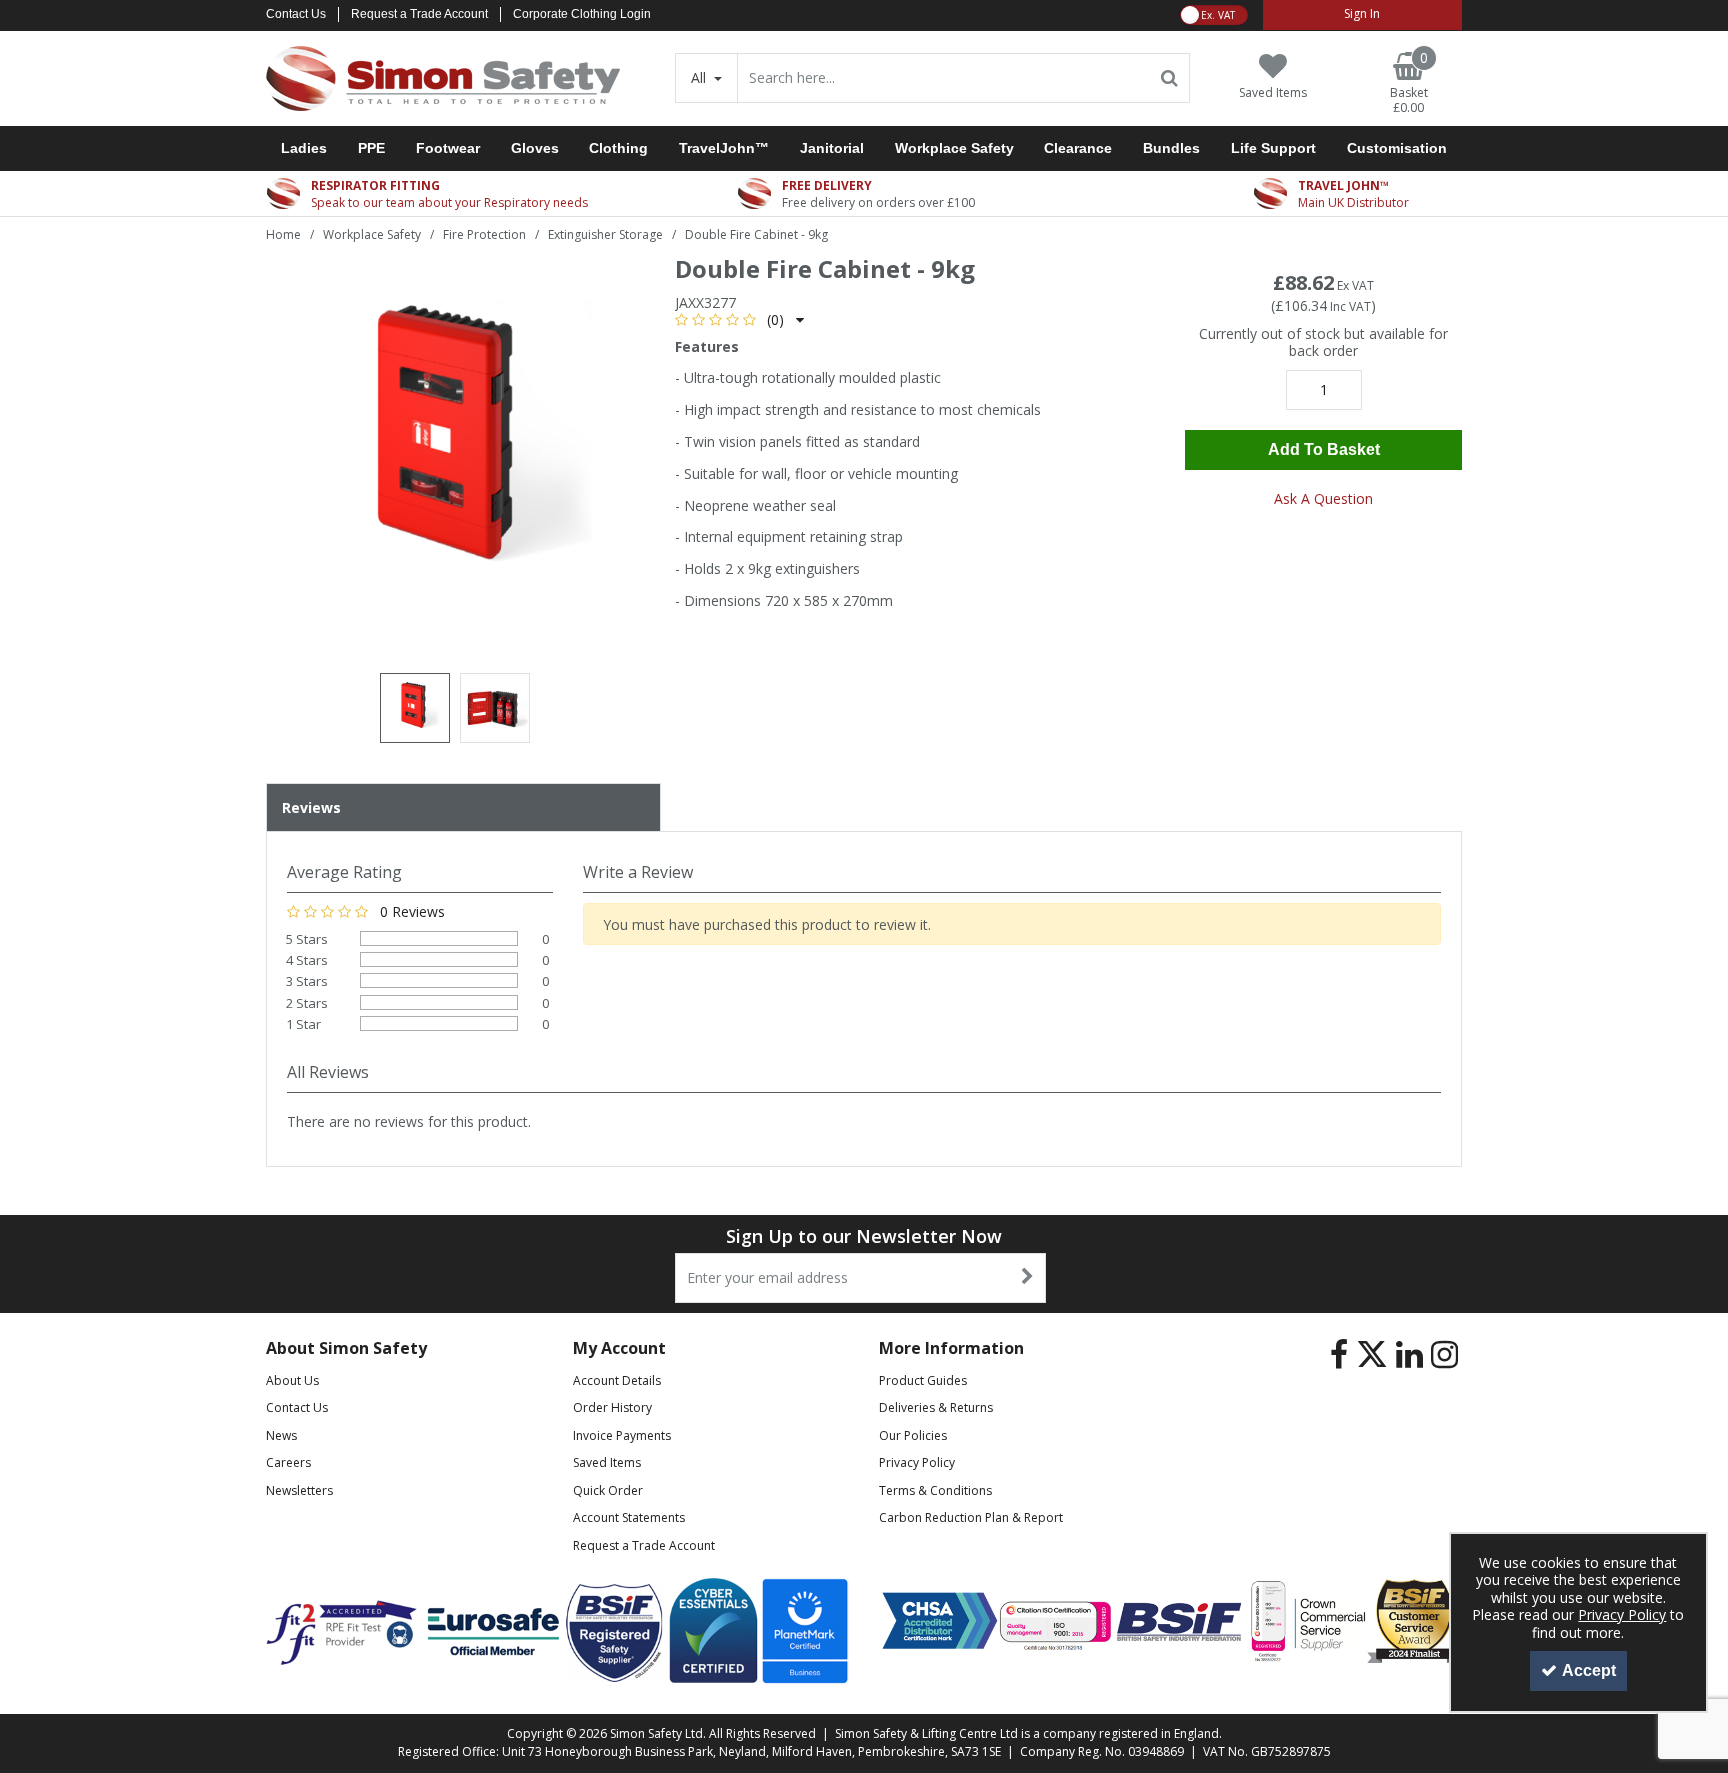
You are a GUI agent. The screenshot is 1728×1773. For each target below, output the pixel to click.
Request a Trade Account (419, 14)
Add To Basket (1324, 449)
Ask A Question (1323, 498)
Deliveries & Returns (936, 1407)
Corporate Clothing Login (582, 14)
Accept (1589, 1670)
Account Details (617, 1380)
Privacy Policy (917, 1462)
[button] (739, 319)
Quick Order (608, 1490)
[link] (1339, 1355)
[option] (455, 449)
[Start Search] (1170, 78)
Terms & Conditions (935, 1490)
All (700, 77)
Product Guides (923, 1380)
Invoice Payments (622, 1435)
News (281, 1435)
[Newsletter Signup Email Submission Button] (1028, 1278)
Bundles (1171, 148)
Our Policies (913, 1435)
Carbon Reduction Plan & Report (971, 1517)
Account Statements (629, 1517)
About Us (292, 1380)
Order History (612, 1407)
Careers (288, 1462)
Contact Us (296, 14)
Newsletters (299, 1490)
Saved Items (607, 1462)
